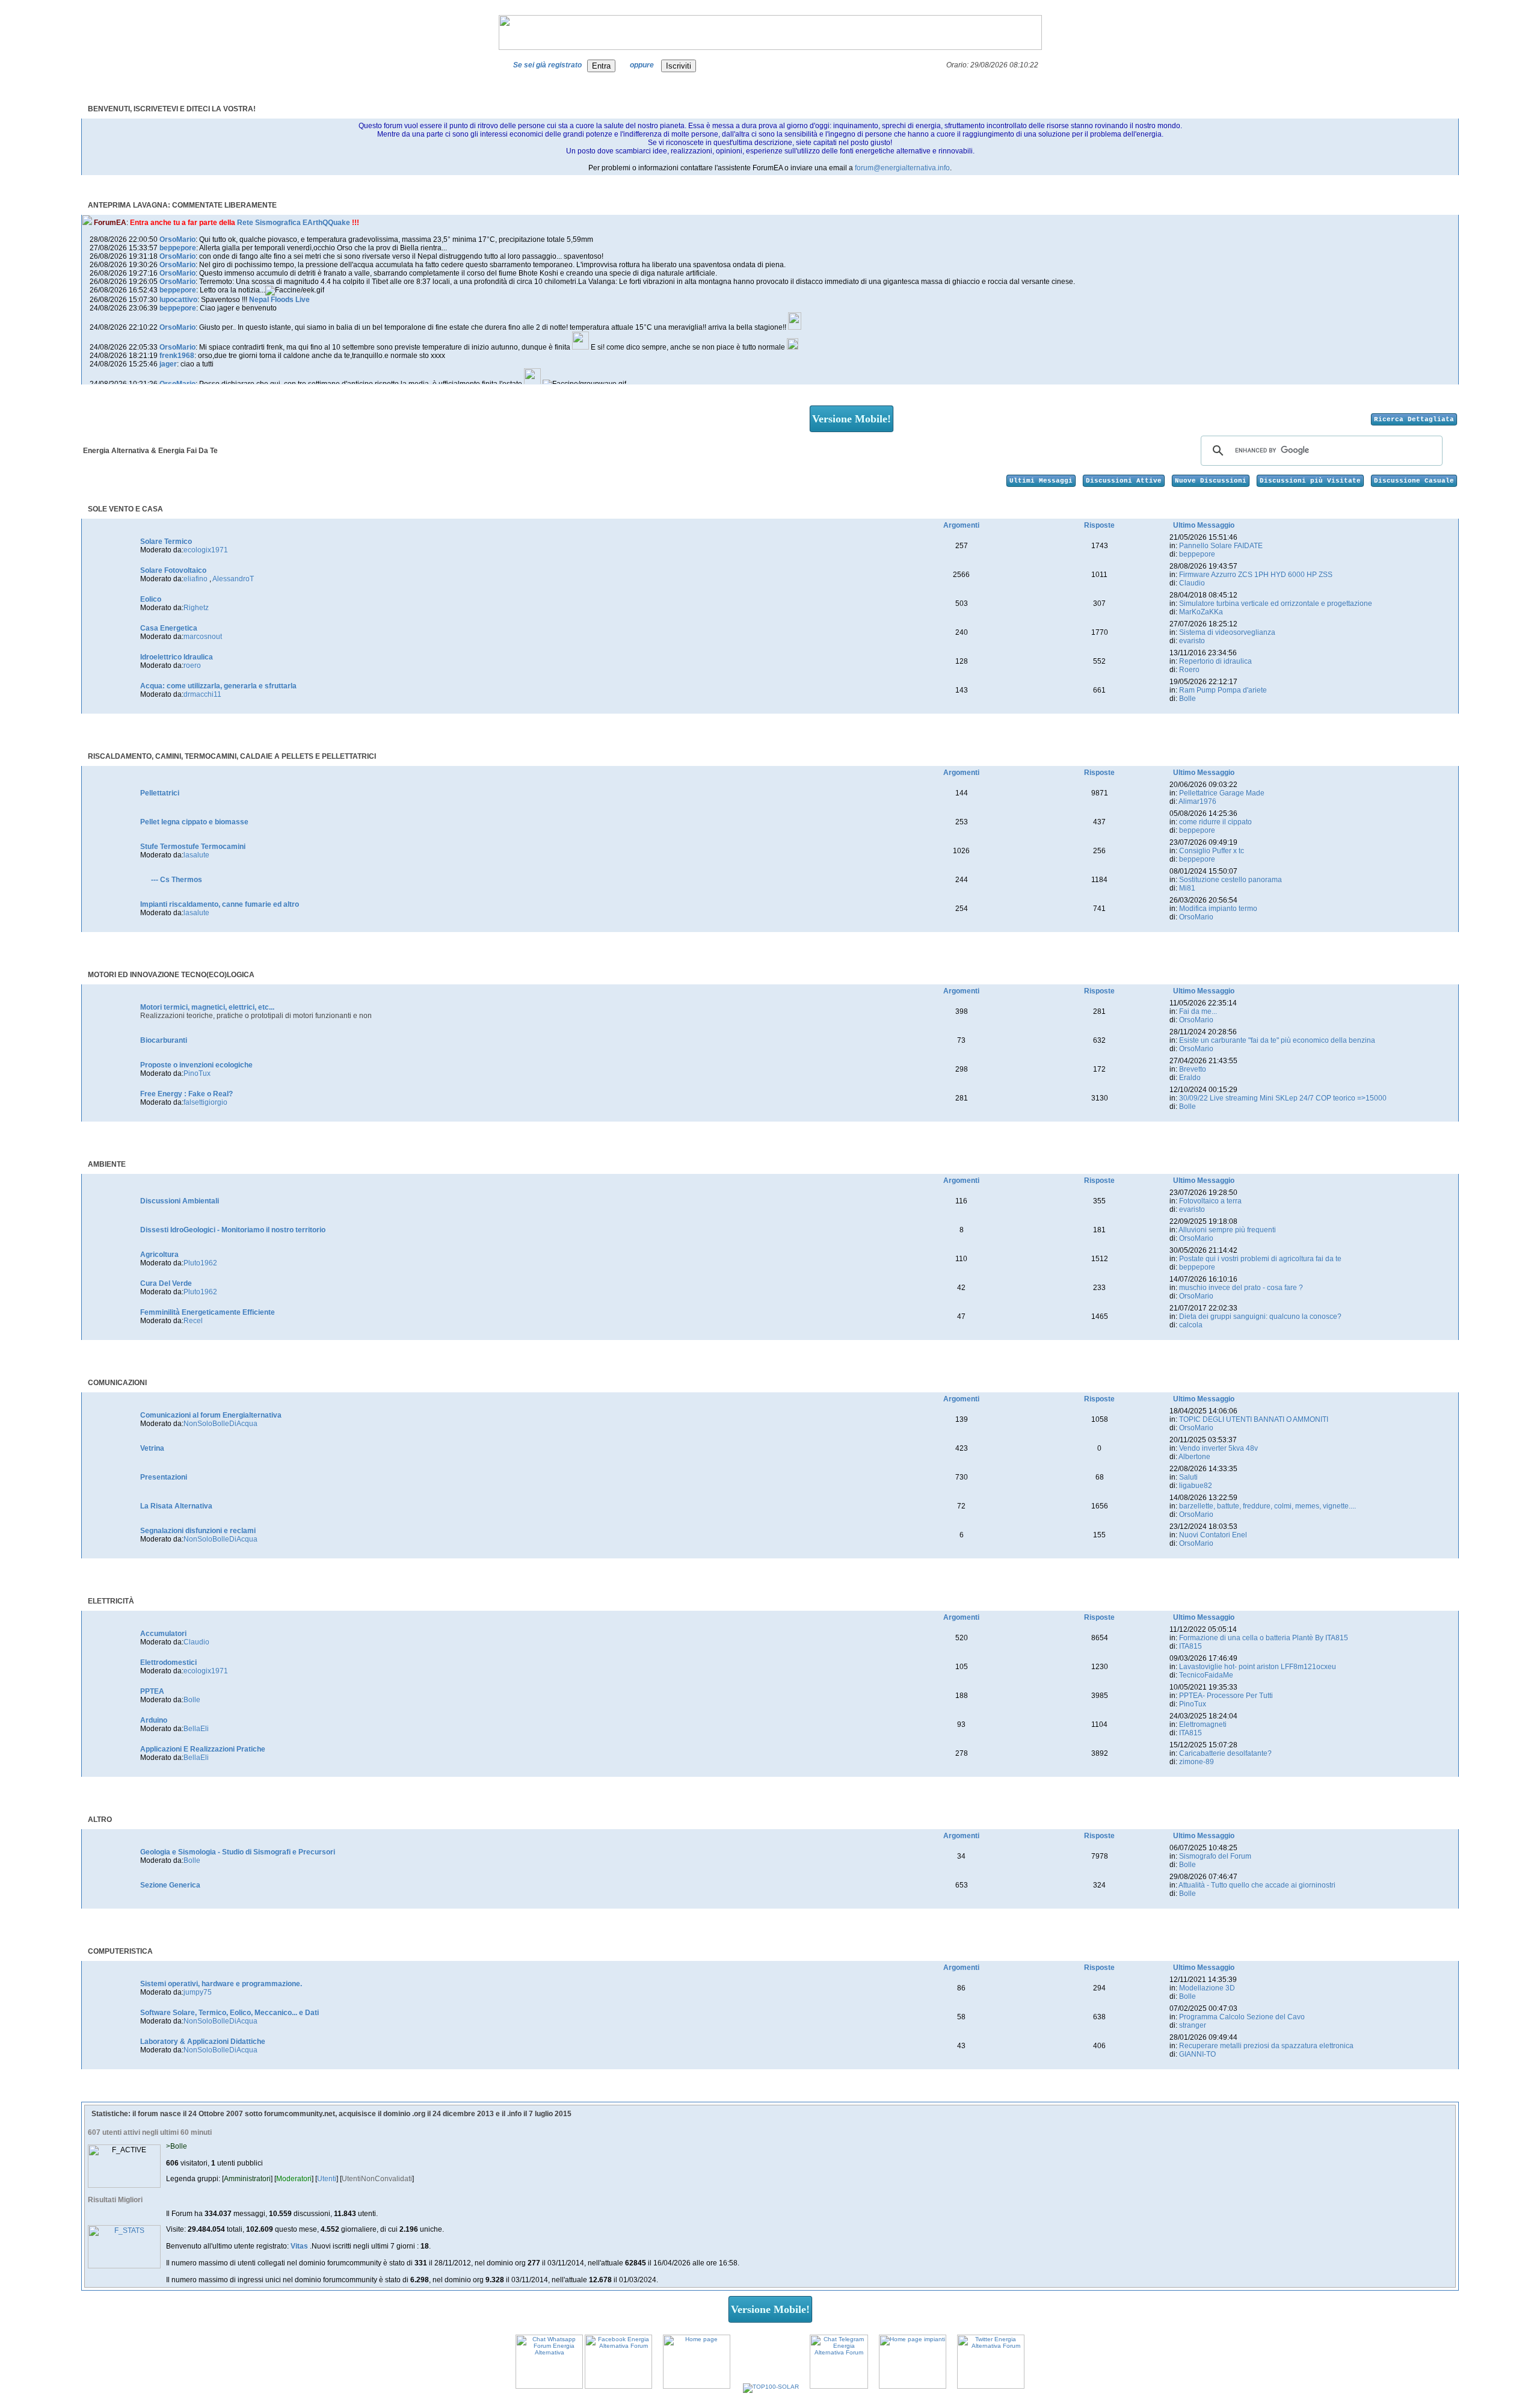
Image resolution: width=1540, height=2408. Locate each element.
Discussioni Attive (1124, 481)
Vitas (300, 2246)
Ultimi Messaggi (1041, 481)
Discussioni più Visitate (1310, 481)
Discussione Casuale (1414, 481)
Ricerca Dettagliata (1414, 419)
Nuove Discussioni (1211, 481)
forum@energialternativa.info (902, 168)
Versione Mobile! (852, 419)
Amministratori (247, 2179)
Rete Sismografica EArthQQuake (294, 223)
